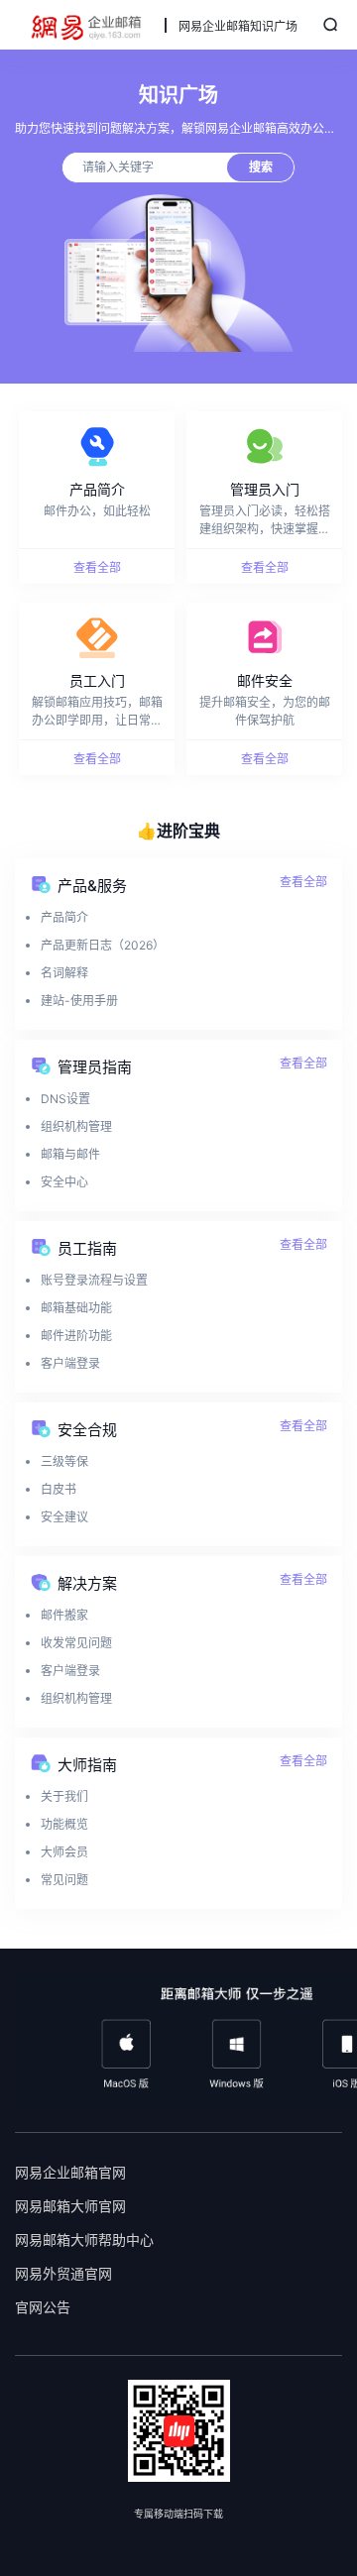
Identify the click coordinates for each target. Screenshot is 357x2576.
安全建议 (64, 1517)
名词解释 (64, 973)
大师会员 (64, 1852)
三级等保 (64, 1461)
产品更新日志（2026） (103, 945)
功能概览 (64, 1824)
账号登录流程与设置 (94, 1280)
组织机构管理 (76, 1126)
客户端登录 (70, 1363)
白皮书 (59, 1489)
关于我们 (64, 1796)
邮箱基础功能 (76, 1308)
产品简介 (64, 917)
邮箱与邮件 (70, 1154)
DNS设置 (65, 1099)
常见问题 (64, 1880)
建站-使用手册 (79, 1001)
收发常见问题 (76, 1643)
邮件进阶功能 (76, 1336)
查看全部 (303, 882)
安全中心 (64, 1182)
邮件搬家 (64, 1615)
